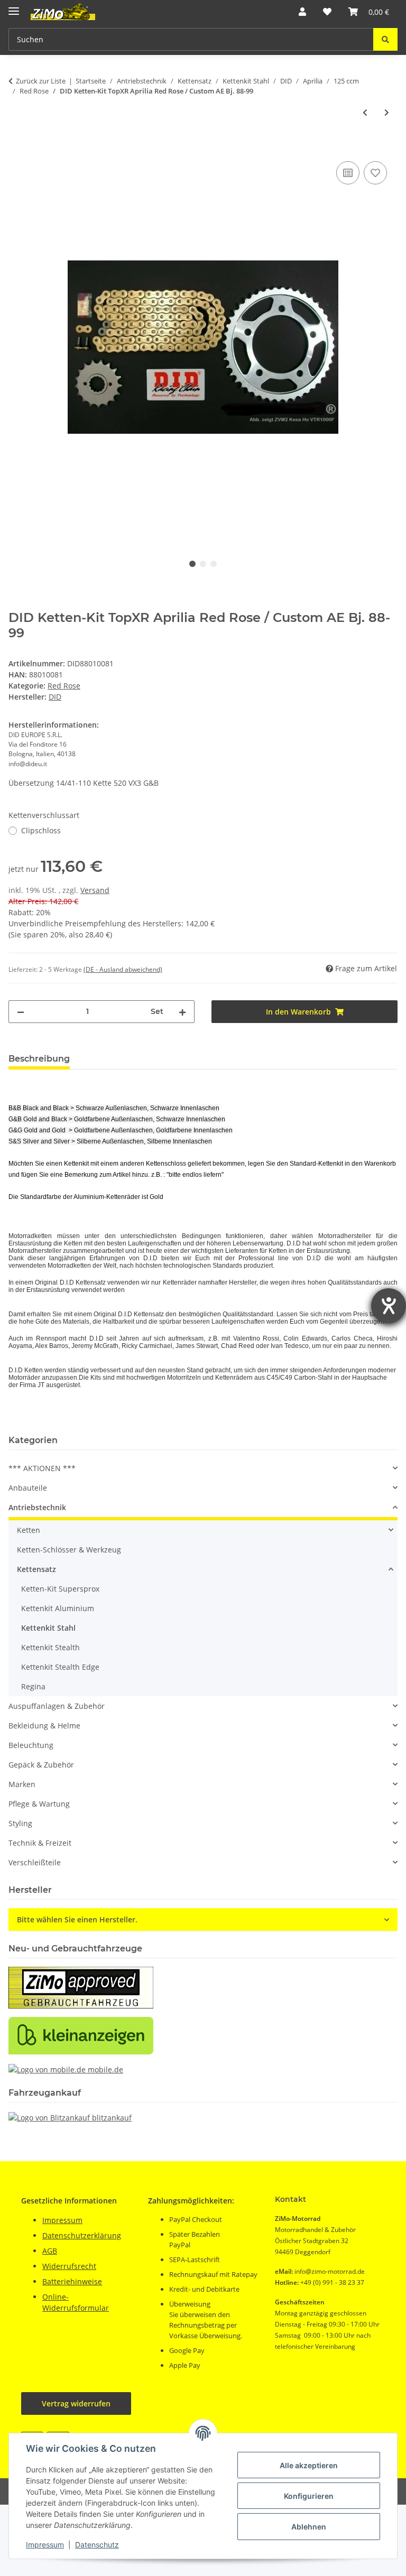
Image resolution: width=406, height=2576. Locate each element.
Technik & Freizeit (40, 1843)
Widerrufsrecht (69, 2266)
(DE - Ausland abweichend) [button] (123, 969)
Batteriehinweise (72, 2281)
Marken (22, 1784)
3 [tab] (214, 564)
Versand (95, 890)
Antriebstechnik (37, 1507)
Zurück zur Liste (41, 81)
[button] (302, 12)
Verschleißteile (35, 1862)
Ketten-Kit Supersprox (60, 1589)
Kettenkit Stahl (48, 1628)
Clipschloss (41, 830)
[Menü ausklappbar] (14, 7)
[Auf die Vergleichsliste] (348, 173)
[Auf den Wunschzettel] (375, 173)
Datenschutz (97, 2545)
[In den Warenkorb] (17, 147)
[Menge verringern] (21, 1012)
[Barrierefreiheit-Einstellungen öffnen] (389, 1306)
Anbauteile (28, 1488)
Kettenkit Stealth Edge (60, 1667)
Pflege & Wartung (39, 1804)
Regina (33, 1686)
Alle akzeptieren (309, 2465)
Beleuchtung (31, 1745)
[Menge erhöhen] (182, 1012)
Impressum (45, 2545)
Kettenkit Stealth (50, 1647)
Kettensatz (36, 1569)
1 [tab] (192, 564)
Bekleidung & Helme (44, 1726)
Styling (20, 1823)
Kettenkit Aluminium (58, 1608)
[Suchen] (385, 39)
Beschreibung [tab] (39, 1059)
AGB (50, 2251)
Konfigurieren (309, 2496)
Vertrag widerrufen (76, 2403)
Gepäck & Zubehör (41, 1765)
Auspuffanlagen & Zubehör (57, 1706)
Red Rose (64, 686)
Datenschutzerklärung (82, 2235)
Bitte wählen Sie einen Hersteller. (77, 1919)
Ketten (29, 1530)
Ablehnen (309, 2527)
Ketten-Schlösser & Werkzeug (69, 1550)
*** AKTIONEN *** (42, 1468)
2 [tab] (203, 564)
